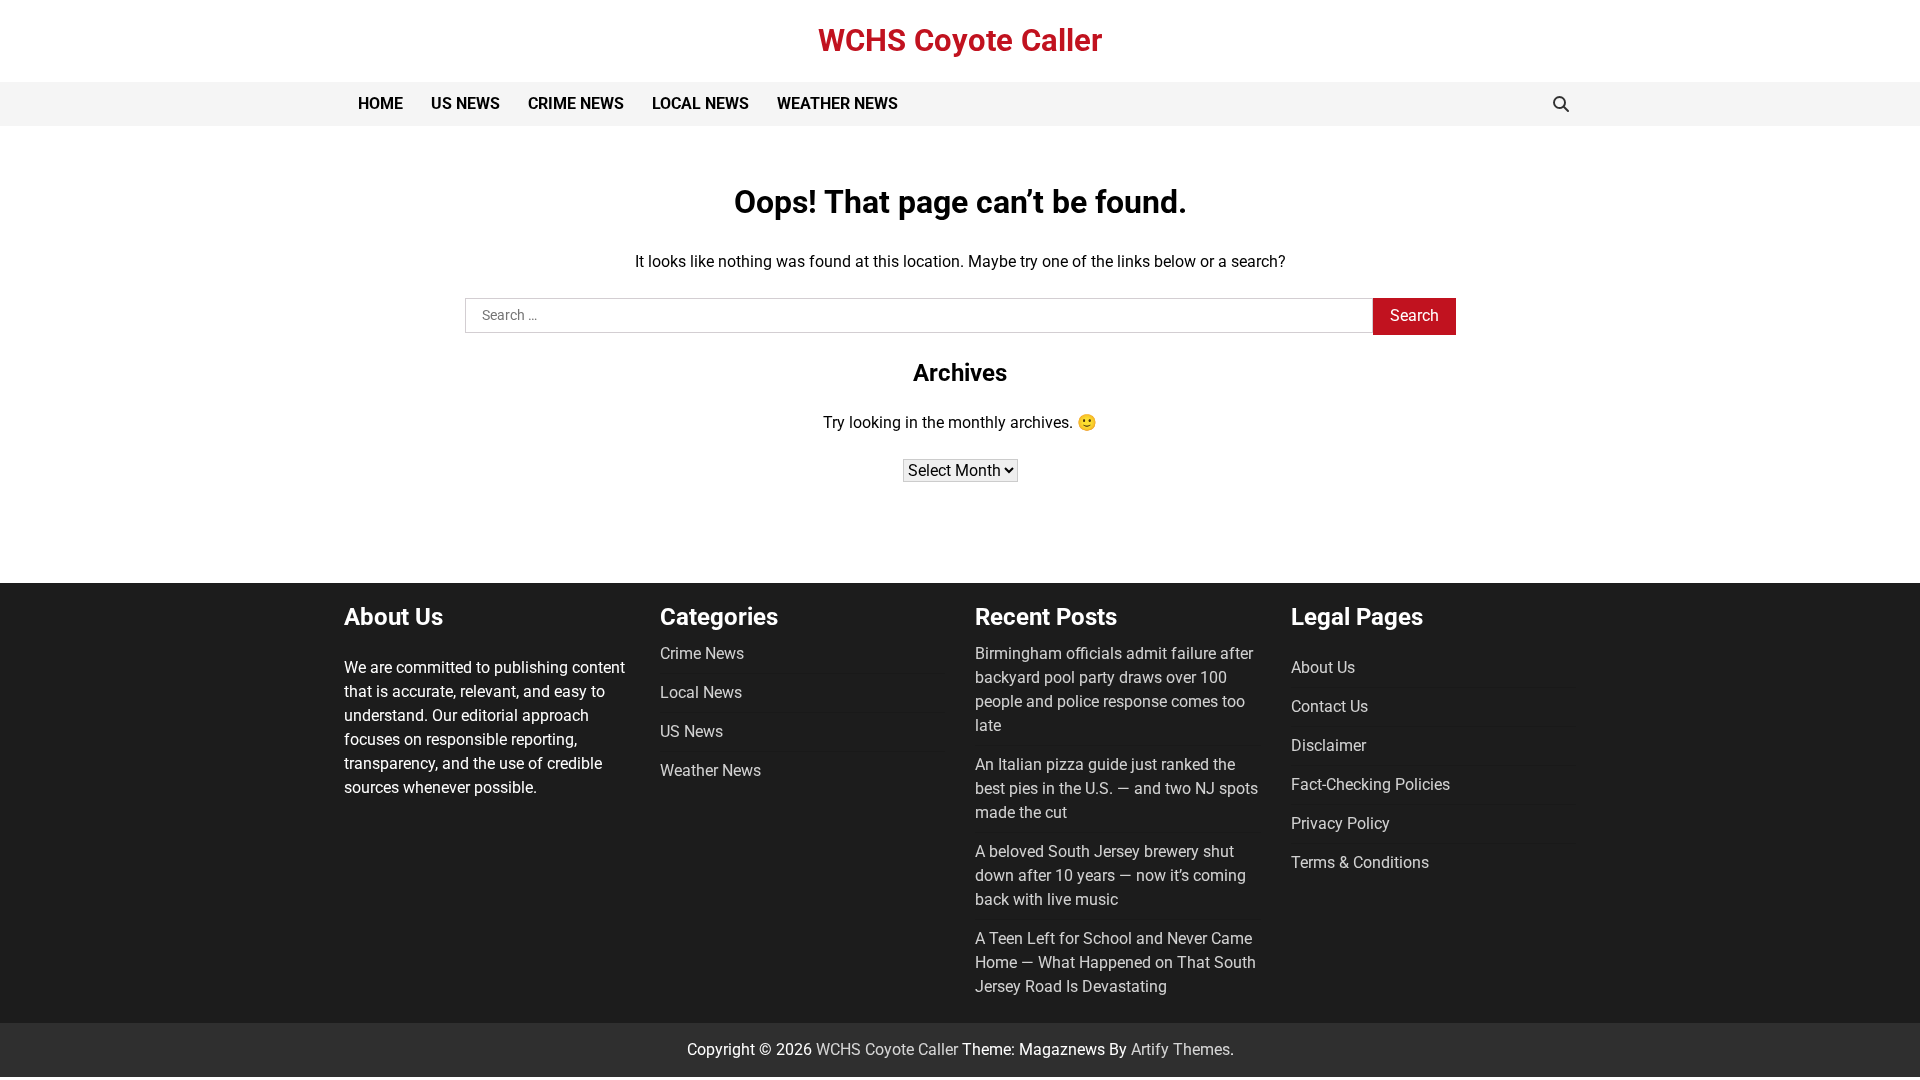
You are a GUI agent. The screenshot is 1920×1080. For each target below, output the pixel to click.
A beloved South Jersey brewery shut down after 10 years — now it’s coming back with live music (1110, 875)
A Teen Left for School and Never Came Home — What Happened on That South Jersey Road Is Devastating (1115, 962)
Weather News (837, 103)
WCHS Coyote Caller (960, 40)
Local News (700, 103)
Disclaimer (1328, 745)
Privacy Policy (1340, 823)
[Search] (1561, 104)
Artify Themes (1180, 1049)
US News (465, 103)
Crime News (576, 103)
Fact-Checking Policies (1370, 784)
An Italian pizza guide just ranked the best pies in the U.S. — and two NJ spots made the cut (1116, 788)
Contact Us (1329, 706)
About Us (1323, 667)
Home (380, 103)
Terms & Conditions (1360, 862)
